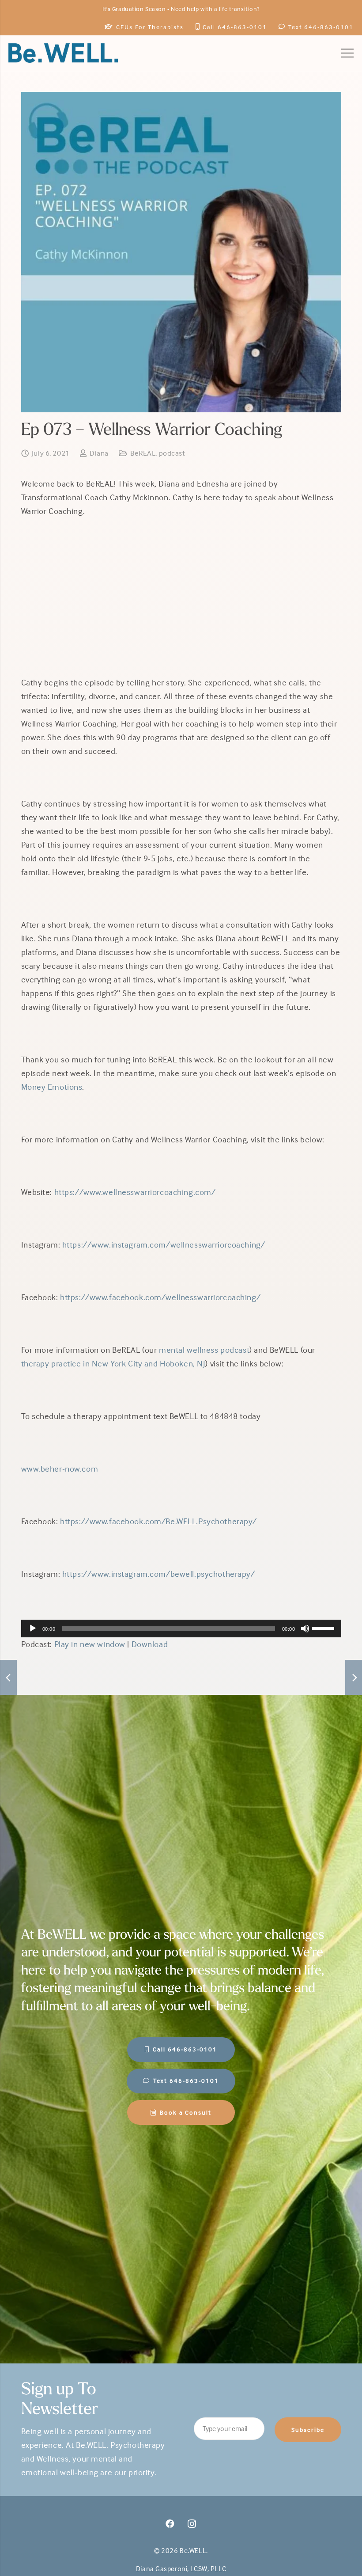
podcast (172, 453)
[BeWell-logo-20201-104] (63, 53)
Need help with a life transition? (215, 9)
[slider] (324, 1628)
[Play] (33, 1629)
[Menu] (347, 53)
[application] (181, 1629)
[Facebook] (170, 2524)
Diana (99, 453)
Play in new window (90, 1644)
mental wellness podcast (204, 1350)
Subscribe (308, 2430)
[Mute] (305, 1629)
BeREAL (143, 453)
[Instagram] (192, 2524)
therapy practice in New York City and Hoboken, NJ (113, 1363)
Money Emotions (52, 1087)
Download (150, 1644)
